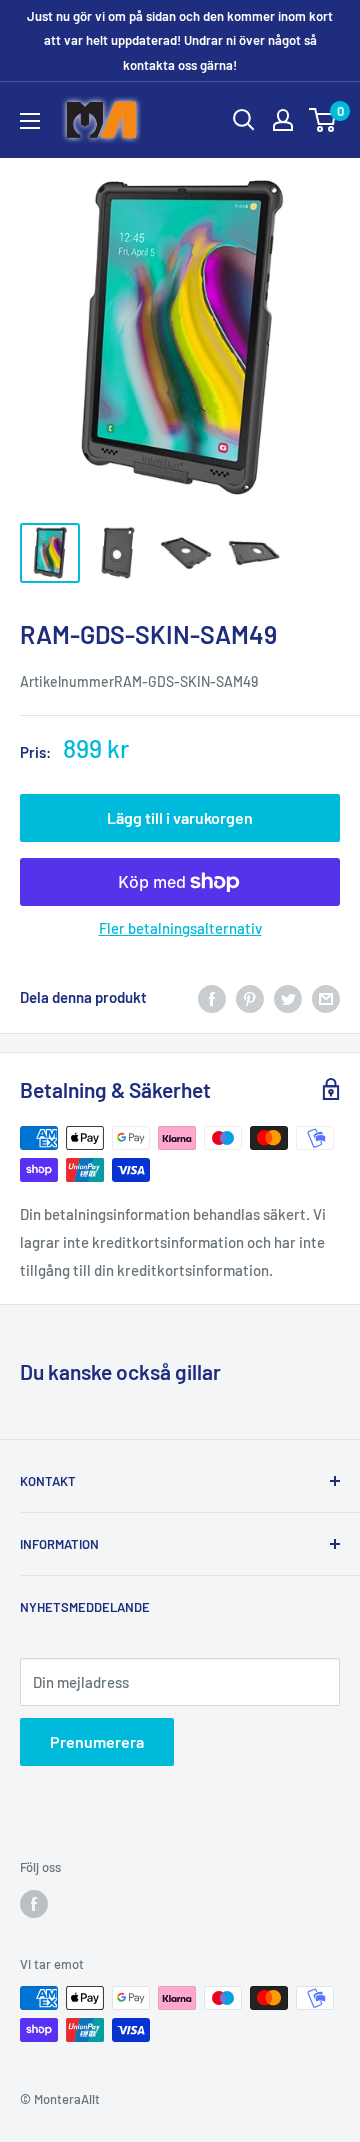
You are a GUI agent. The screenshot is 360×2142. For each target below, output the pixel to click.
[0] (323, 120)
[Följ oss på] (34, 1904)
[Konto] (283, 120)
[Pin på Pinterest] (250, 997)
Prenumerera (97, 1741)
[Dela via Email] (326, 997)
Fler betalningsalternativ (180, 928)
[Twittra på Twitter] (288, 997)
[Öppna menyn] (30, 121)
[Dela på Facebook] (212, 997)
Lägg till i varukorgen (180, 817)
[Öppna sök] (244, 120)
